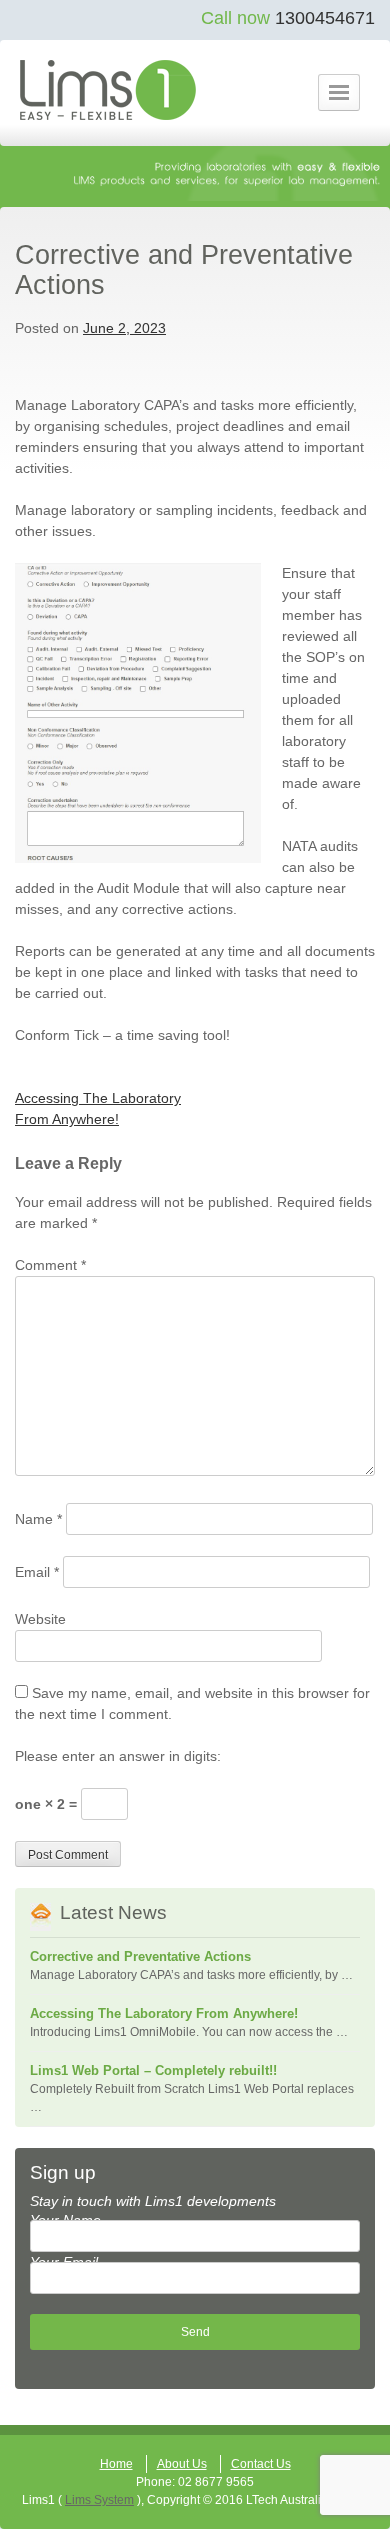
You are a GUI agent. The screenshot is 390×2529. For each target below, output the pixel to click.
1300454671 (325, 18)
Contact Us (261, 2464)
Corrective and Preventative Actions (140, 1956)
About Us (182, 2464)
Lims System (99, 2500)
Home (116, 2464)
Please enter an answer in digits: (118, 1756)
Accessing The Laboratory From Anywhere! (164, 2013)
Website (40, 1619)
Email (37, 1572)
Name (38, 1519)
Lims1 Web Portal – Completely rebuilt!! (153, 2070)
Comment (50, 1265)
